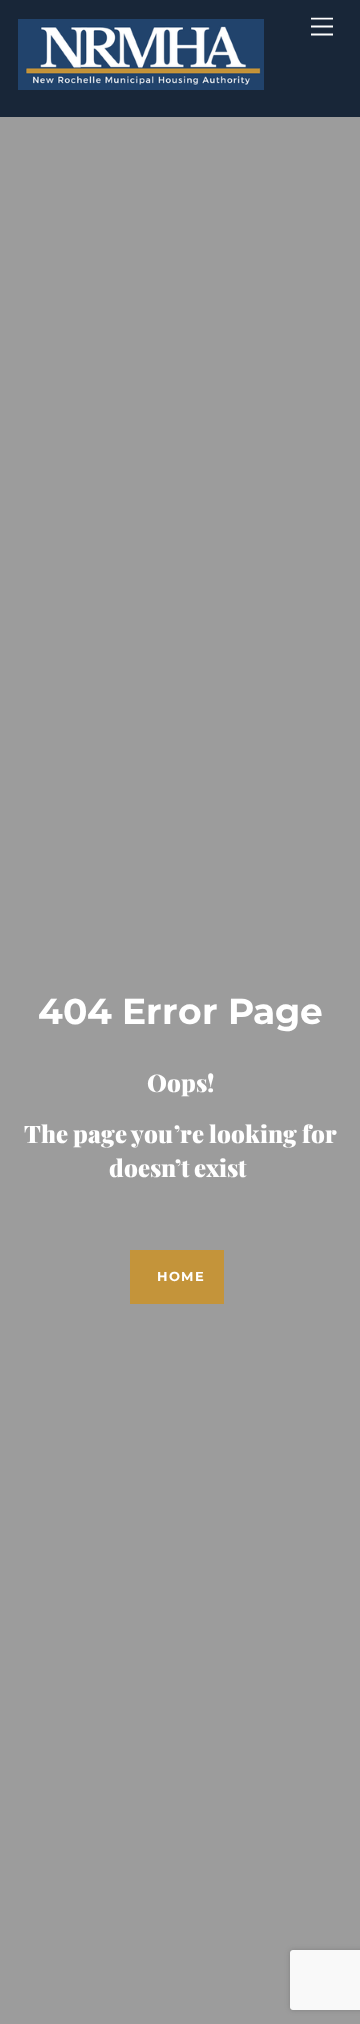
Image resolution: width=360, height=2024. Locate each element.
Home (181, 1276)
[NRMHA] (141, 79)
